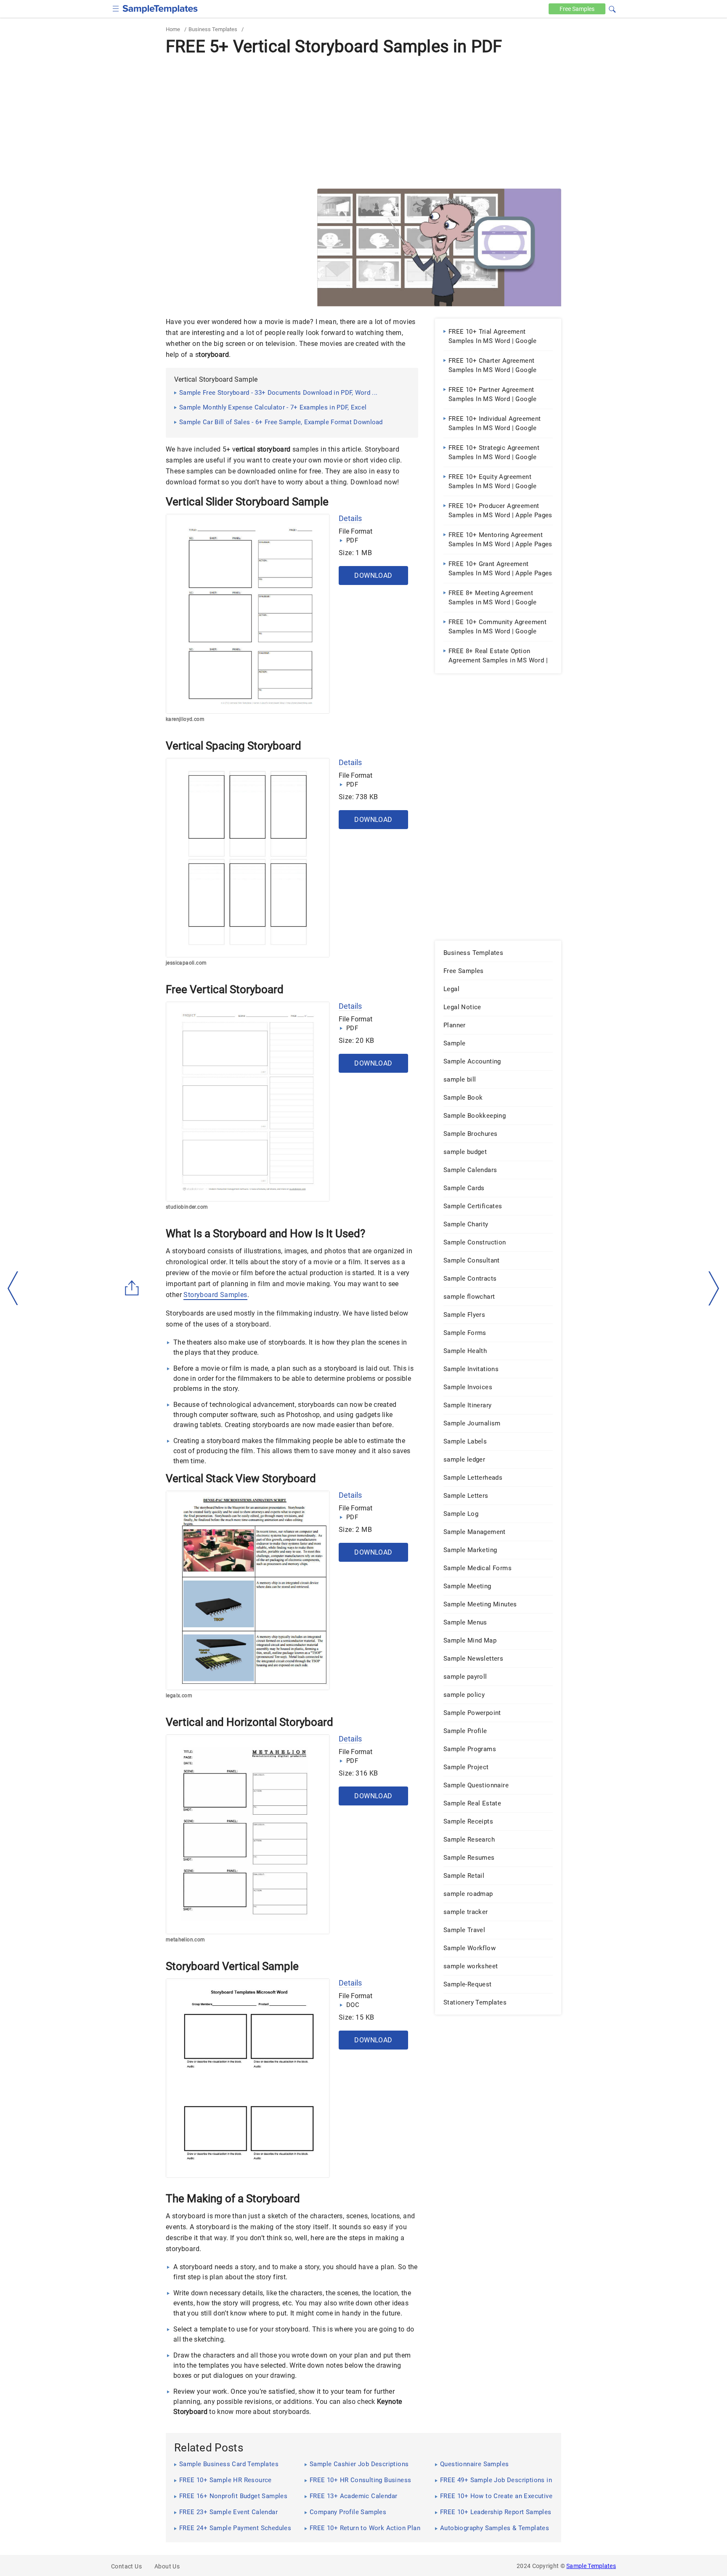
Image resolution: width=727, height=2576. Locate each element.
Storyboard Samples (215, 1295)
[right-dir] (714, 1289)
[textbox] (607, 9)
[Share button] (132, 1288)
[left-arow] (13, 1288)
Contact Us (126, 2566)
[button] (612, 8)
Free (577, 9)
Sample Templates (591, 2566)
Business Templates (213, 29)
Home (173, 29)
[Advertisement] (363, 122)
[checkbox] (116, 8)
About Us (167, 2566)
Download (373, 576)
